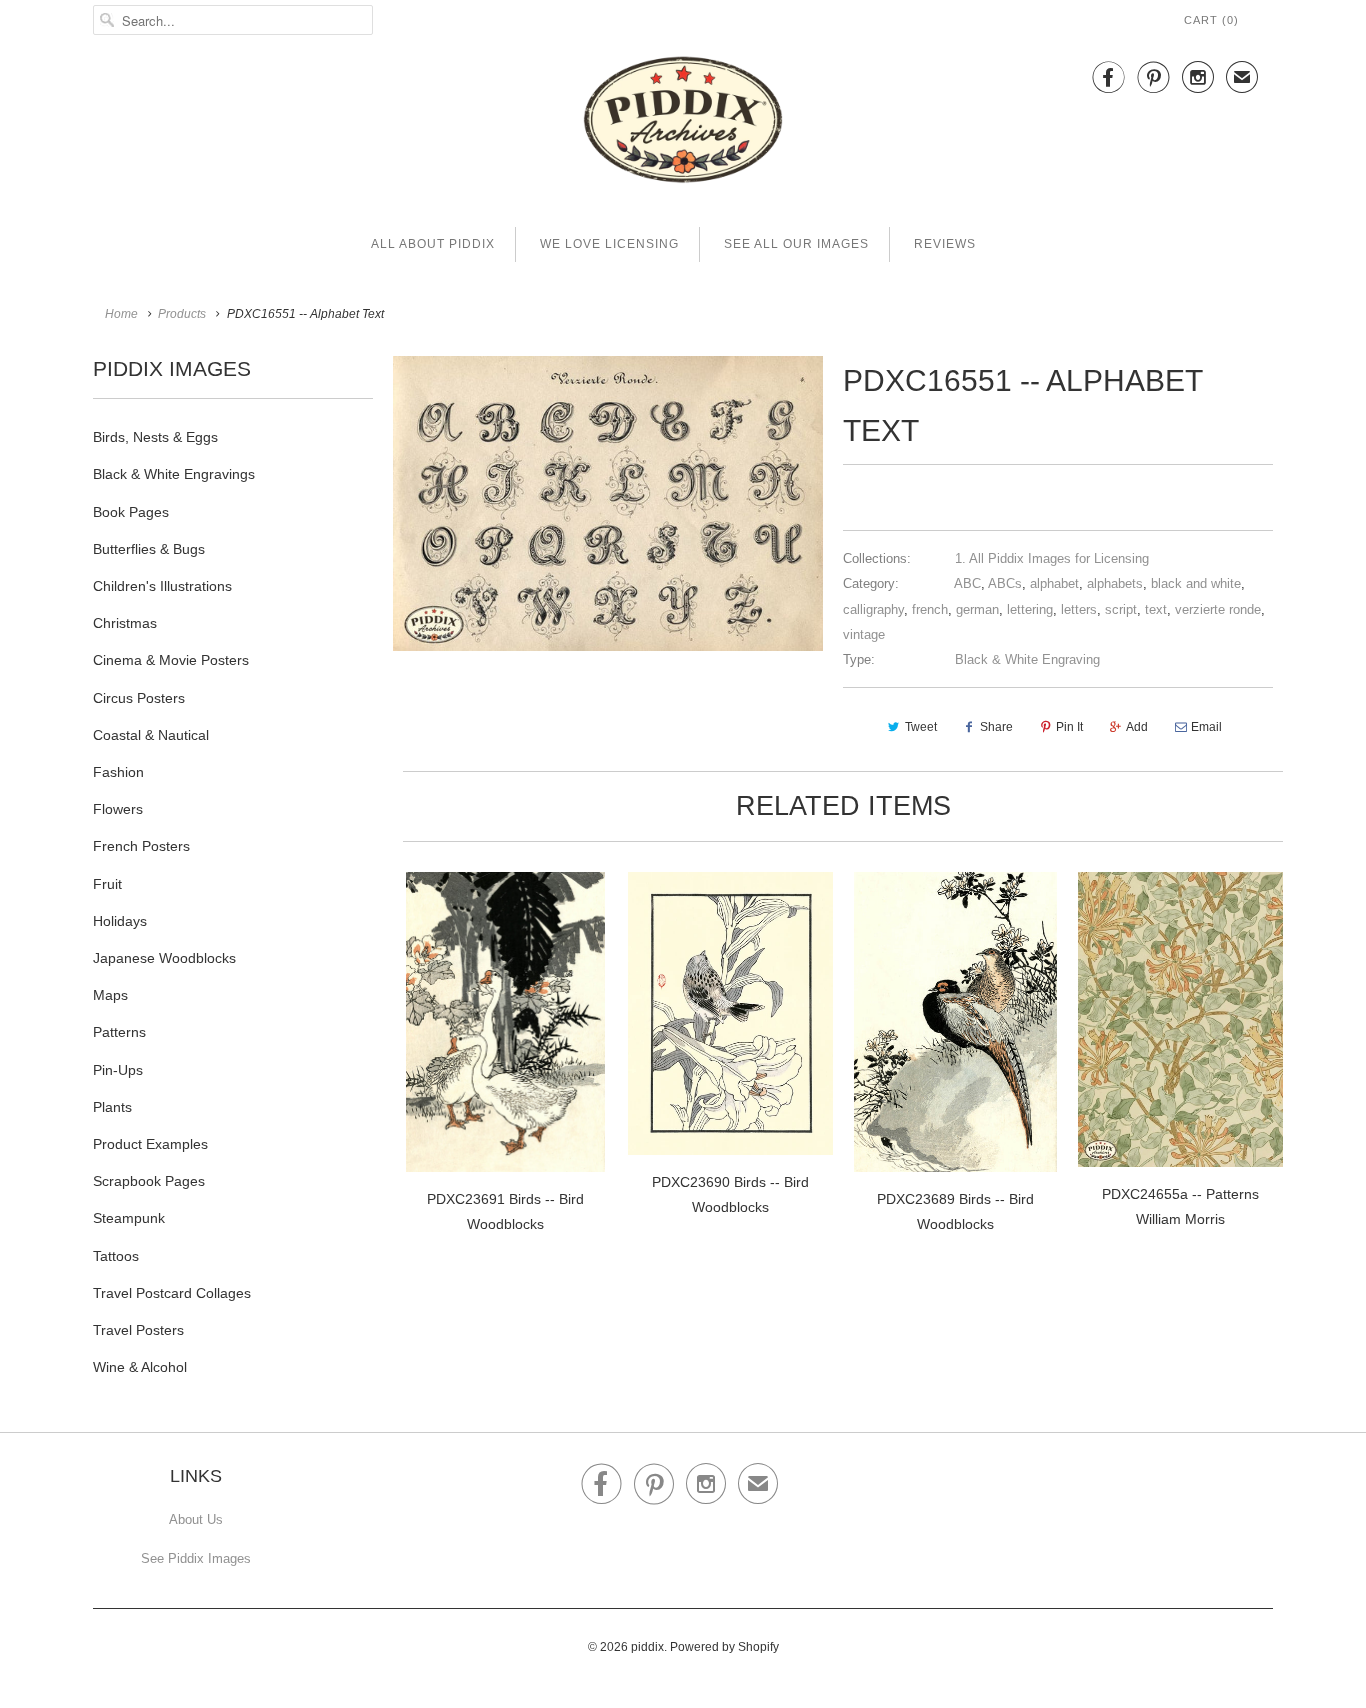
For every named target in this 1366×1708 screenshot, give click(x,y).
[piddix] (683, 123)
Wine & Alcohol (140, 1367)
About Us (196, 1519)
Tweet (921, 727)
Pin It (1069, 727)
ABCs (1005, 583)
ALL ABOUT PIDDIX (433, 244)
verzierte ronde (1218, 609)
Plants (112, 1107)
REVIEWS (945, 244)
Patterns (119, 1032)
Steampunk (129, 1218)
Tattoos (116, 1256)
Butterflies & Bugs (149, 549)
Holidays (120, 921)
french (930, 609)
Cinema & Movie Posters (171, 660)
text (1156, 609)
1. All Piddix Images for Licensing (1052, 558)
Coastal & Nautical (151, 735)
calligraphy (873, 609)
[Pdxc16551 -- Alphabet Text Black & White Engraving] (608, 503)
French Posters (141, 846)
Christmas (125, 623)
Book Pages (131, 512)
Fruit (107, 884)
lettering (1030, 609)
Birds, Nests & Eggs (155, 437)
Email (1206, 727)
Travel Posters (138, 1330)
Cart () (1211, 20)
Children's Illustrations (162, 586)
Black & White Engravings (174, 474)
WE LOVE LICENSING (609, 244)
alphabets (1115, 583)
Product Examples (150, 1144)
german (977, 609)
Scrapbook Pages (149, 1181)
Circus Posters (139, 698)
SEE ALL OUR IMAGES (796, 244)
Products (182, 314)
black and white (1196, 583)
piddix (647, 1647)
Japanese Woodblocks (164, 958)
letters (1079, 609)
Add (1137, 727)
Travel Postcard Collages (172, 1293)
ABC (967, 583)
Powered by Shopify (724, 1647)
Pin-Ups (118, 1070)
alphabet (1054, 583)
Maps (110, 995)
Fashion (118, 772)
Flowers (118, 809)
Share (996, 727)
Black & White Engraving (1027, 659)
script (1121, 609)
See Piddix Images (196, 1558)
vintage (864, 634)
